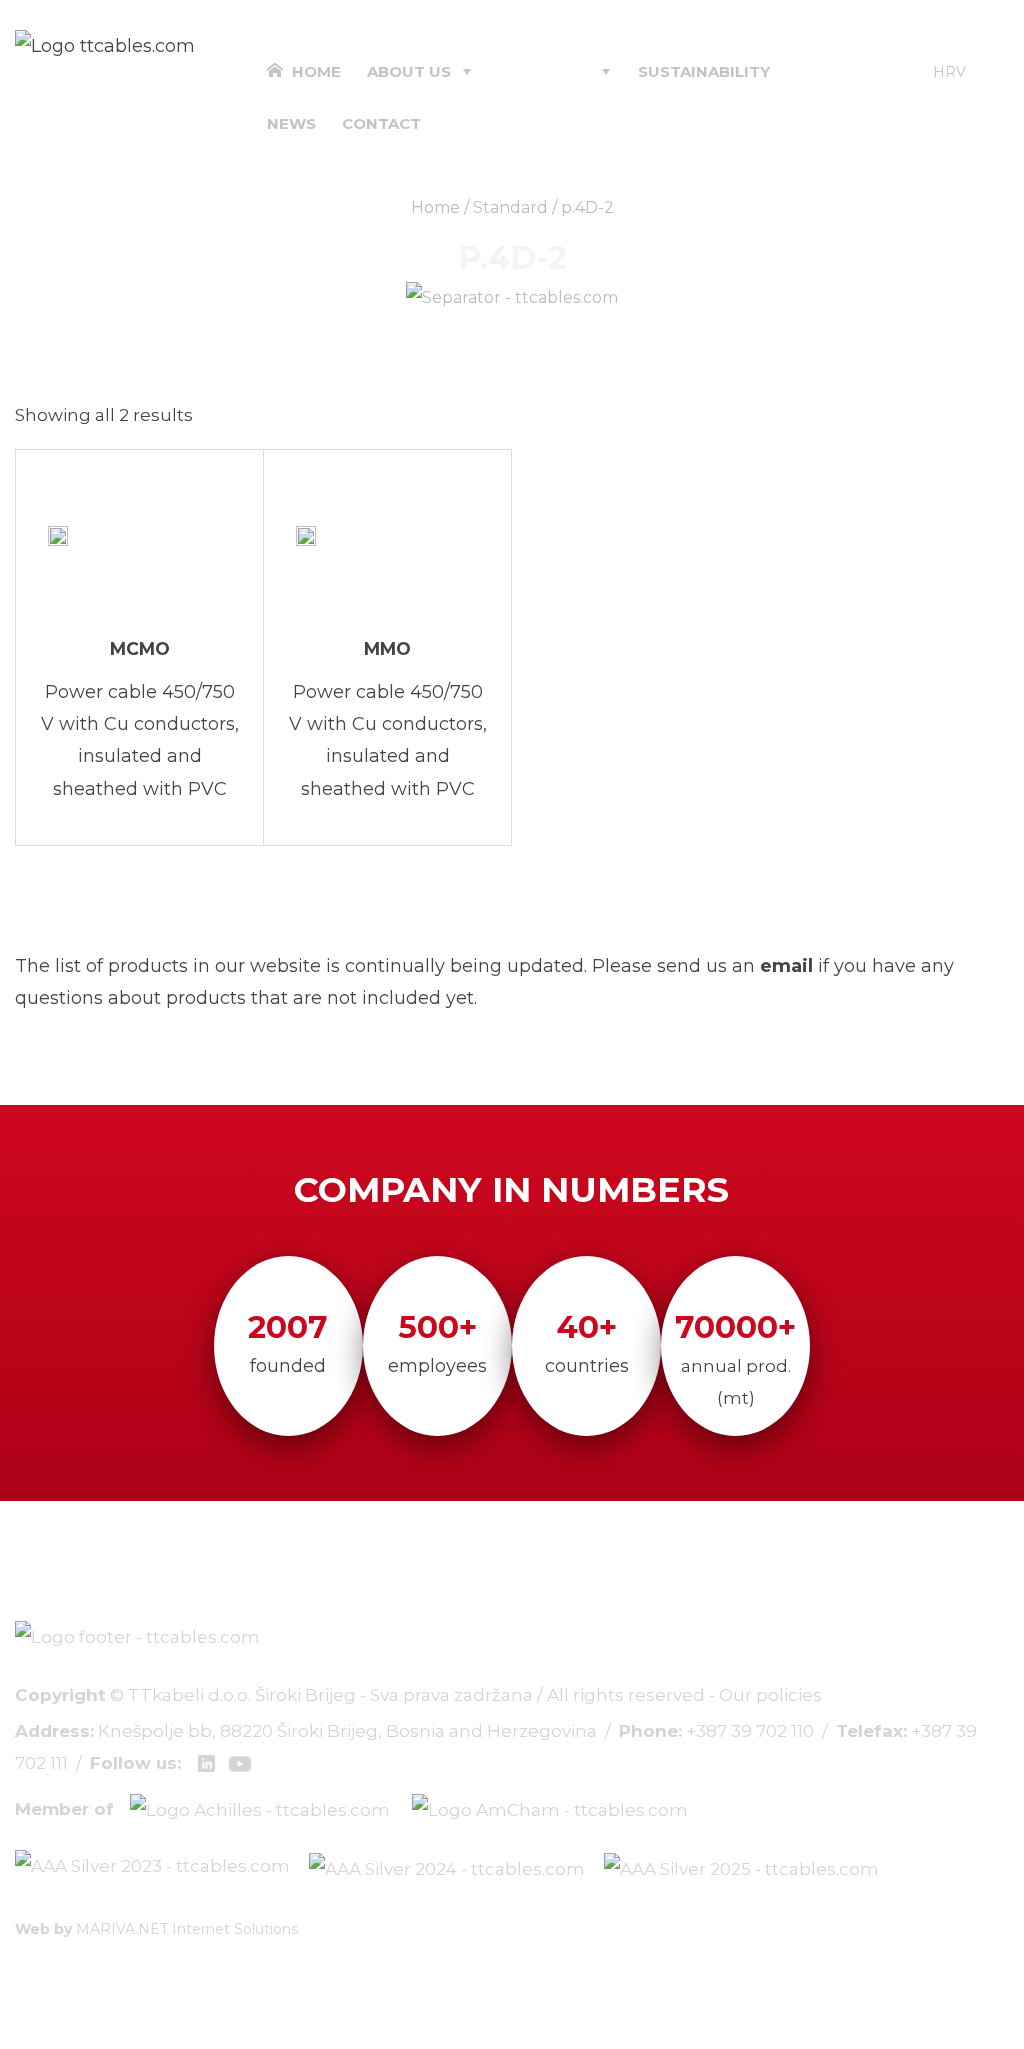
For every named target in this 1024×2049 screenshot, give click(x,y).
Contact (381, 123)
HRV (949, 72)
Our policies (770, 1695)
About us (409, 71)
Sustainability (704, 71)
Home (314, 71)
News (291, 123)
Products (544, 71)
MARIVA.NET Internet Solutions (187, 1929)
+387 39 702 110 (750, 1731)
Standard (510, 207)
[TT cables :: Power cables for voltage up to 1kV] (105, 45)
